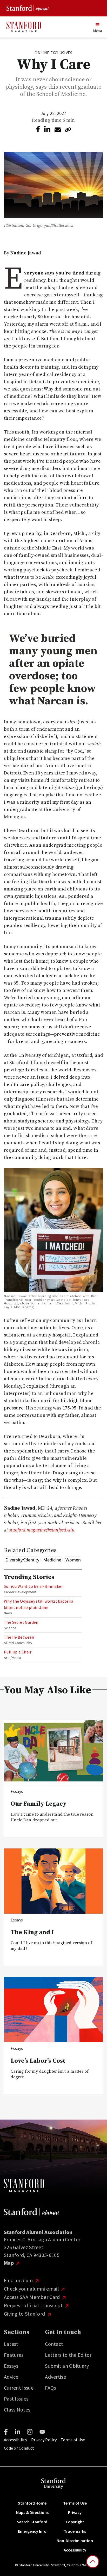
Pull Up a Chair (18, 1652)
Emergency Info (32, 2531)
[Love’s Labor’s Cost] (53, 2010)
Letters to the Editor (68, 2355)
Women (73, 1560)
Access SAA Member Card (32, 2297)
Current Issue (19, 2388)
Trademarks (75, 2531)
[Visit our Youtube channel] (42, 2432)
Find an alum (19, 2280)
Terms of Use (73, 2440)
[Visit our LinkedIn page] (18, 2432)
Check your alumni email (32, 2289)
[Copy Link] (68, 130)
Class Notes (17, 2410)
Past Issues (16, 2399)
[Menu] (97, 25)
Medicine (52, 1560)
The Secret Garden (21, 1622)
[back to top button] (93, 2562)
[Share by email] (58, 130)
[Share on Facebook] (38, 129)
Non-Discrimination (75, 2541)
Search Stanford (32, 2522)
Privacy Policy (44, 2440)
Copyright (75, 2522)
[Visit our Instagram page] (30, 2432)
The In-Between (19, 1637)
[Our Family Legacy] (53, 1753)
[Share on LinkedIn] (47, 129)
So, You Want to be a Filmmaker (33, 1586)
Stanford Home (32, 2503)
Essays (11, 2366)
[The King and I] (53, 1881)
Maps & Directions (32, 2512)
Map (9, 2263)
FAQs (50, 2388)
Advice (11, 2377)
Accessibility (15, 2440)
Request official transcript (34, 2305)
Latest (11, 2344)
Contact (54, 2344)
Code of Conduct (19, 2448)
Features (14, 2355)
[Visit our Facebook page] (6, 2432)
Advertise (55, 2377)
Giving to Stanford (25, 2314)
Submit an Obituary (67, 2366)
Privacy (75, 2512)
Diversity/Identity (22, 1560)
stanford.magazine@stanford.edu (42, 1530)
